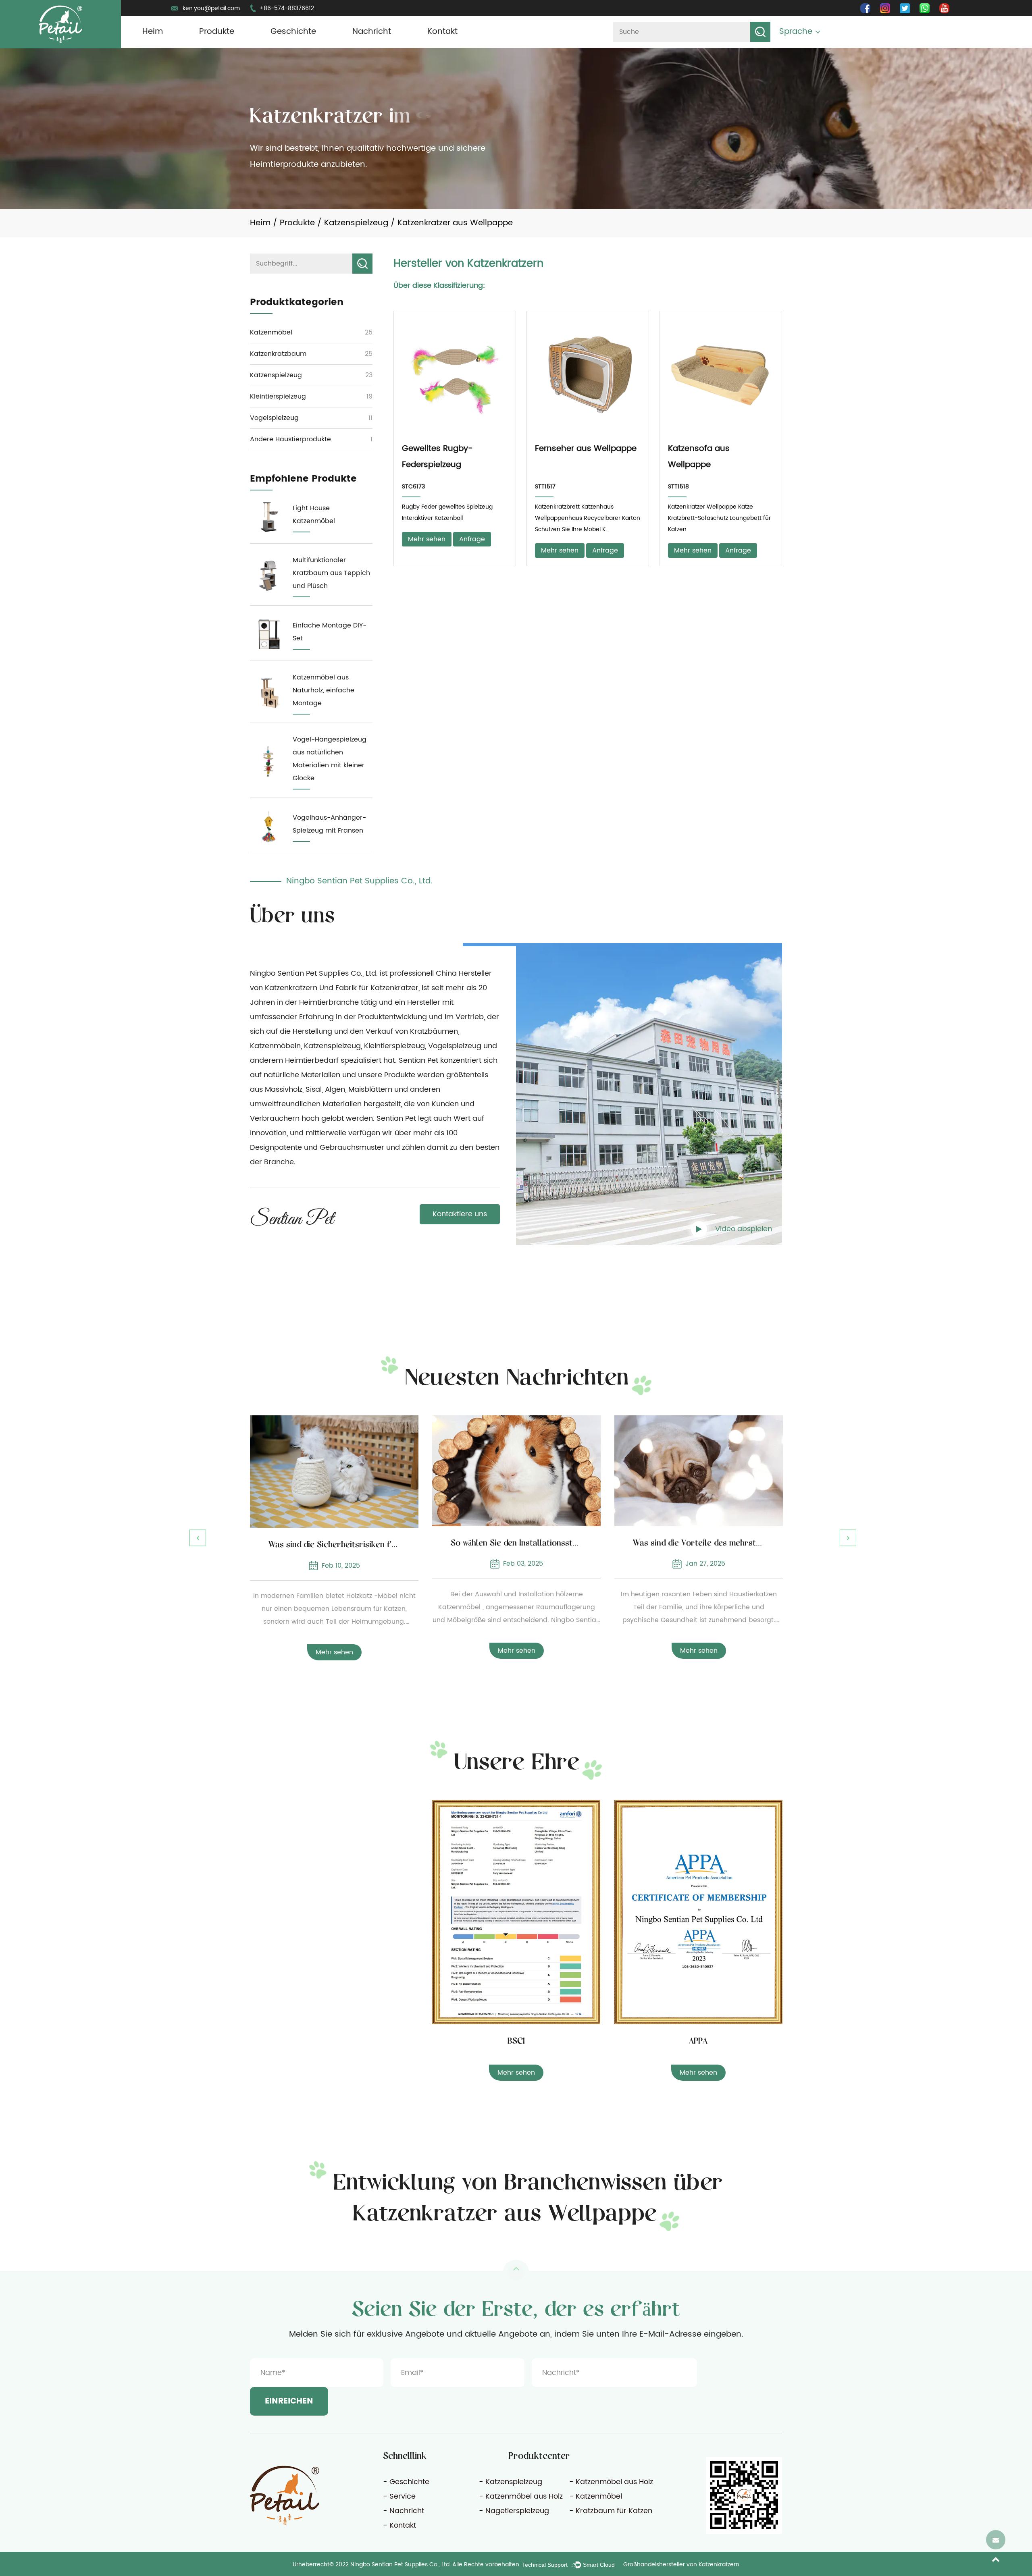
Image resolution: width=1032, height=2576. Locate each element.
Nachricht (372, 32)
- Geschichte (406, 2482)
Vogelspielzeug (274, 418)
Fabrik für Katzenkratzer (377, 988)
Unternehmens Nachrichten (378, 47)
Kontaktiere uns (460, 1214)
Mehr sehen (427, 539)
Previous (198, 1538)
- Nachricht (404, 2511)
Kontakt (442, 32)
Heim (153, 32)
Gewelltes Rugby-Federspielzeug (437, 457)
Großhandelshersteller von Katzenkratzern (681, 2565)
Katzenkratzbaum (278, 354)
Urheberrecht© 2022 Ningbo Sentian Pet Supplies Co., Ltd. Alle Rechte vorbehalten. (407, 2565)
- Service (399, 2496)
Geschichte (293, 32)
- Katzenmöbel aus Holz (611, 2482)
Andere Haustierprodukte (290, 439)
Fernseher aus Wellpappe (586, 449)
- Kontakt (399, 2525)
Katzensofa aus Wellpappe (699, 457)
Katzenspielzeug (356, 223)
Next (848, 1538)
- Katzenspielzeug (511, 2482)
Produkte (217, 32)
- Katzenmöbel (596, 2496)
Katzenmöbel (271, 332)
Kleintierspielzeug (278, 397)
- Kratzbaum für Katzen (611, 2511)
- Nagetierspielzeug (514, 2511)
